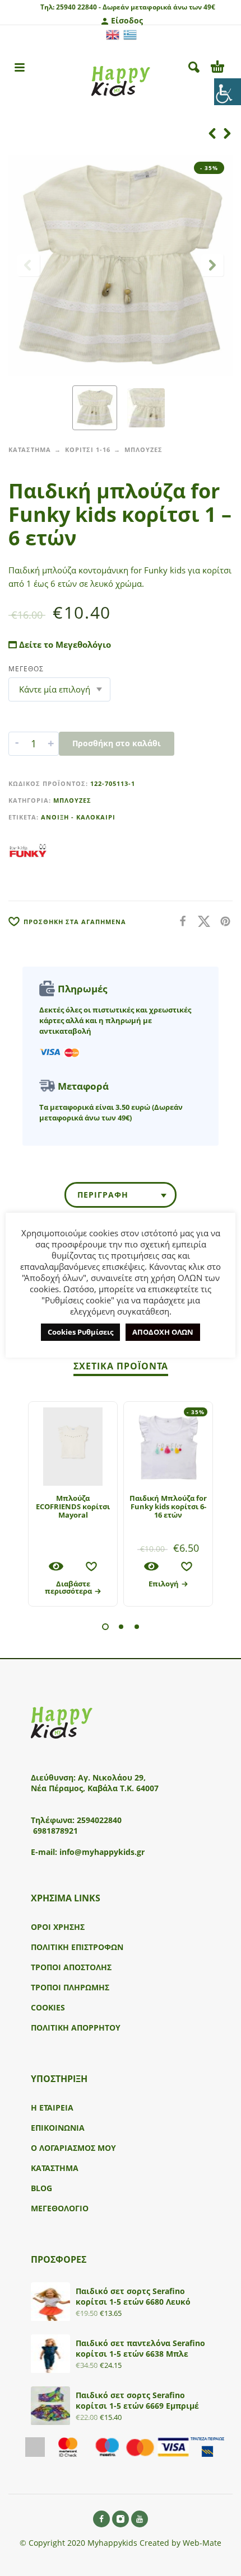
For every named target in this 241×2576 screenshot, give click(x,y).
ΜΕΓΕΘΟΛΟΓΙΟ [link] (60, 2208)
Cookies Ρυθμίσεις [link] (80, 1332)
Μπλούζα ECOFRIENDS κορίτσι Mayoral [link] (73, 1506)
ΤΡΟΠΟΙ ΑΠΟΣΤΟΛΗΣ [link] (71, 1967)
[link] (228, 92)
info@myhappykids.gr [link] (102, 1852)
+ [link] (51, 743)
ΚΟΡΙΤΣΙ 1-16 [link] (88, 449)
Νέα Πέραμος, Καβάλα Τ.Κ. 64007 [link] (96, 1788)
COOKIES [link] (48, 2007)
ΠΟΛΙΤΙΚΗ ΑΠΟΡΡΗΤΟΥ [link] (76, 2028)
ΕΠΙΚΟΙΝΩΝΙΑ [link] (58, 2128)
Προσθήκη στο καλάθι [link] (117, 743)
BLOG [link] (41, 2188)
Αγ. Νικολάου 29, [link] (112, 1777)
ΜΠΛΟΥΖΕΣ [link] (143, 449)
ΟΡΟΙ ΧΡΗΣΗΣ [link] (58, 1927)
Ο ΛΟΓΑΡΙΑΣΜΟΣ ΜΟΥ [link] (73, 2148)
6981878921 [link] (55, 1831)
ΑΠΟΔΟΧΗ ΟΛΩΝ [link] (163, 1332)
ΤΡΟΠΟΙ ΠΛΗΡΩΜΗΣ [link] (70, 1987)
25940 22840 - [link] (78, 7)
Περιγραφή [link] (103, 1195)
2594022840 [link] (99, 1820)
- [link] (17, 743)
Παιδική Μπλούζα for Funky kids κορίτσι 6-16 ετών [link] (168, 1506)
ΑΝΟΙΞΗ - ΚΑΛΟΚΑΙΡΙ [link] (78, 817)
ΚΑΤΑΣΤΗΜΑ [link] (30, 449)
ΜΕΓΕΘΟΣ (26, 669)
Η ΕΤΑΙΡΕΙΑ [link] (52, 2108)
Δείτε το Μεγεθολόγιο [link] (64, 644)
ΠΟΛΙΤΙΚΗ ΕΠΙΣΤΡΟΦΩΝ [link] (77, 1947)
